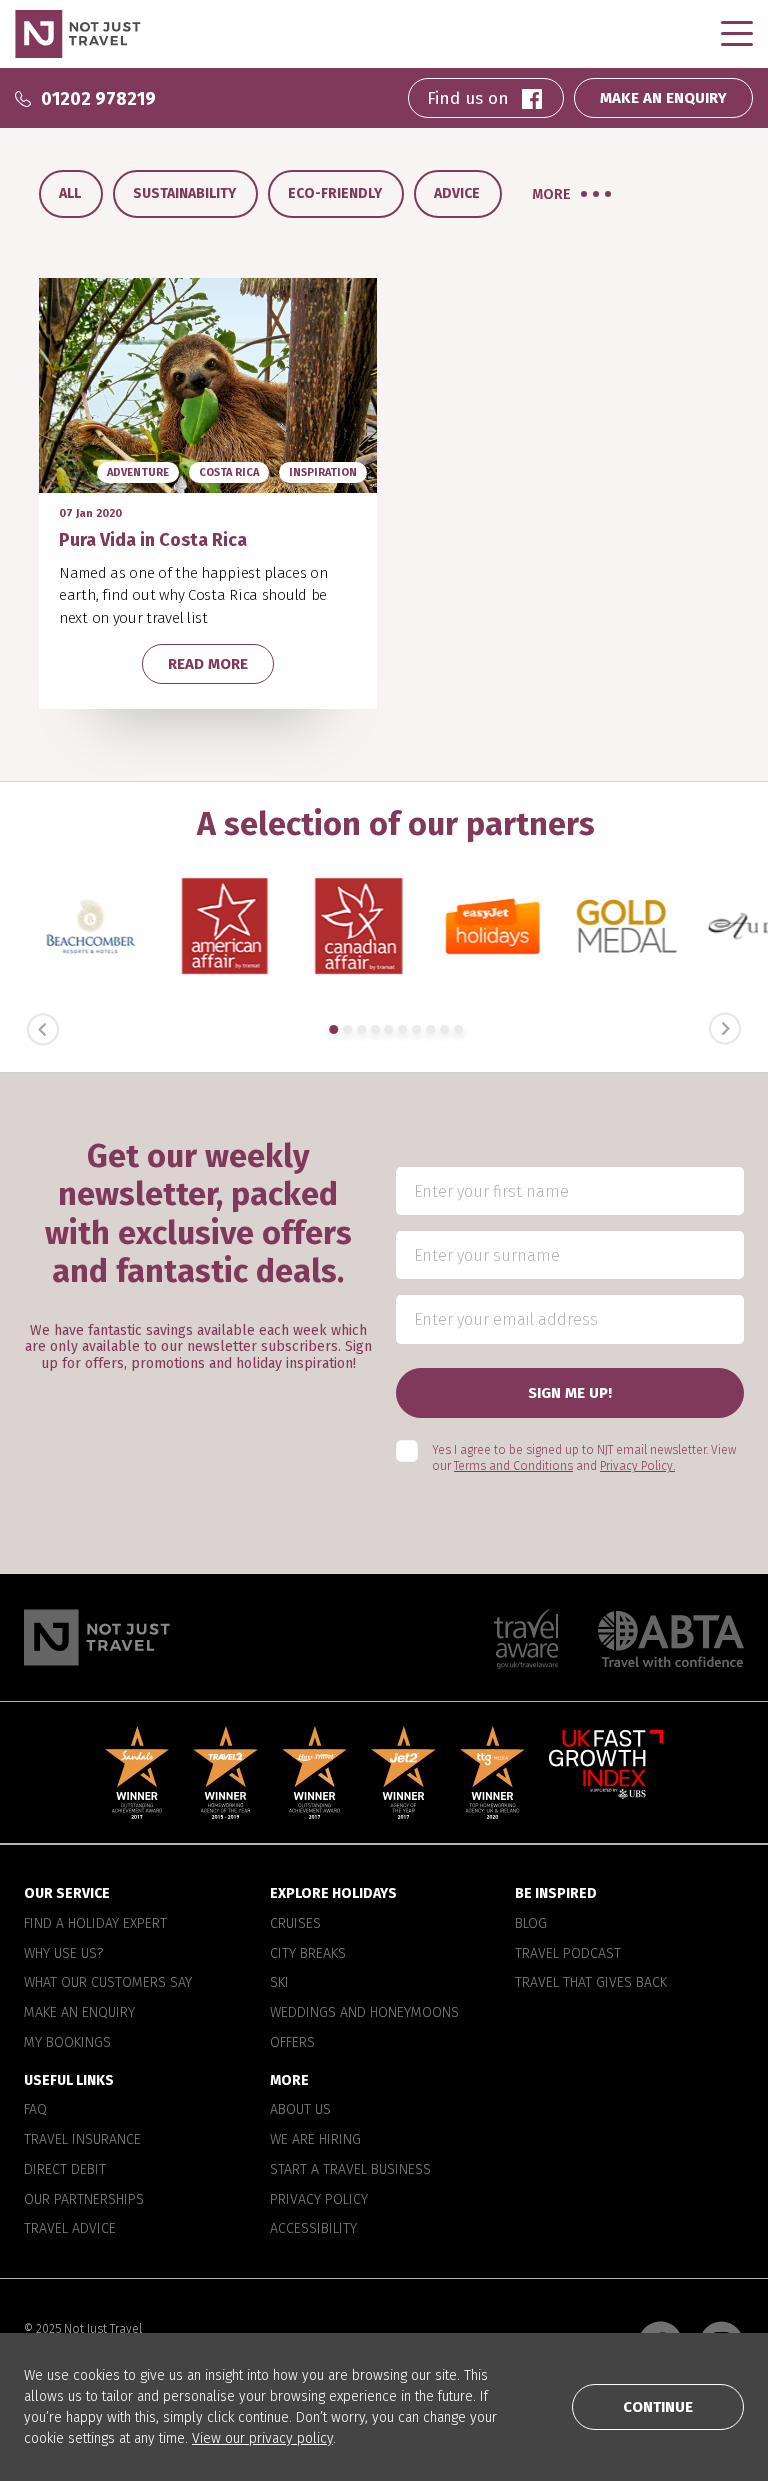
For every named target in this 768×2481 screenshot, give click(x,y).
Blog (531, 1924)
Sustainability (184, 193)
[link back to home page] (97, 1637)
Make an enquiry (79, 2013)
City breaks (308, 1954)
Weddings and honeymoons (364, 2013)
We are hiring (315, 2141)
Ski (279, 1984)
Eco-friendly (335, 193)
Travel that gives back (591, 1984)
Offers (292, 2043)
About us (300, 2111)
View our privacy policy (262, 2438)
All (70, 193)
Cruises (295, 1924)
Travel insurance (82, 2141)
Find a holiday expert (95, 1924)
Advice (457, 193)
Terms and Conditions (513, 1467)
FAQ (35, 2111)
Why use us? (63, 1954)
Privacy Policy (319, 2200)
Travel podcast (568, 1954)
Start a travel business (350, 2170)
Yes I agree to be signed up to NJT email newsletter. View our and (584, 1458)
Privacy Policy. (637, 1467)
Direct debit (65, 2170)
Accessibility (313, 2230)
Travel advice (70, 2230)
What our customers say (108, 1984)
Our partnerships (84, 2200)
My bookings (67, 2043)
